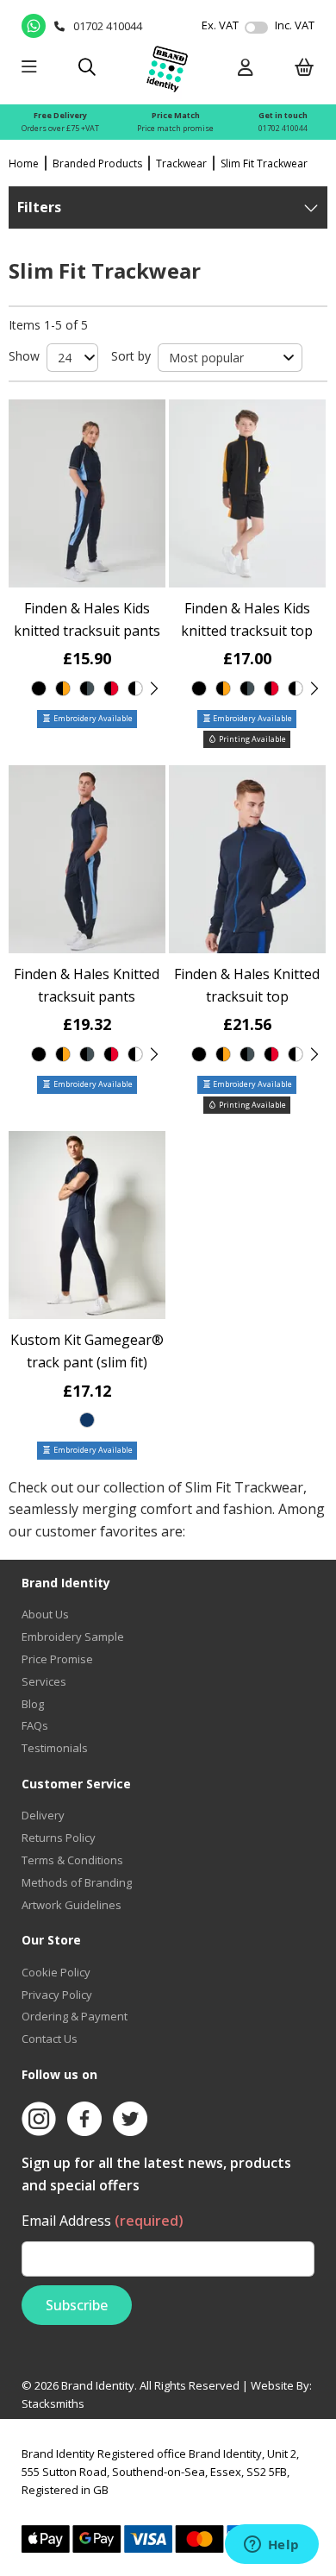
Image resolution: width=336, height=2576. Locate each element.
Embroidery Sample (73, 1637)
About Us (45, 1614)
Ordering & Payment (75, 2016)
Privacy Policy (57, 1995)
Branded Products (97, 163)
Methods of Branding (77, 1882)
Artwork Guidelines (72, 1905)
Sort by (131, 356)
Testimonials (55, 1748)
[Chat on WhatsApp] (34, 26)
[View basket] (305, 69)
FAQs (35, 1725)
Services (44, 1681)
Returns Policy (59, 1838)
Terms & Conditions (72, 1860)
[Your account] (246, 69)
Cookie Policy (56, 1972)
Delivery (43, 1815)
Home (24, 163)
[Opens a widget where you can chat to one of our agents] (271, 2546)
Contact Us (50, 2039)
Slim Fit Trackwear (264, 163)
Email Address (103, 2221)
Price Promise (57, 1659)
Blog (33, 1704)
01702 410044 (283, 128)
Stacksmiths (53, 2403)
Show (24, 356)
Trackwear (181, 163)
